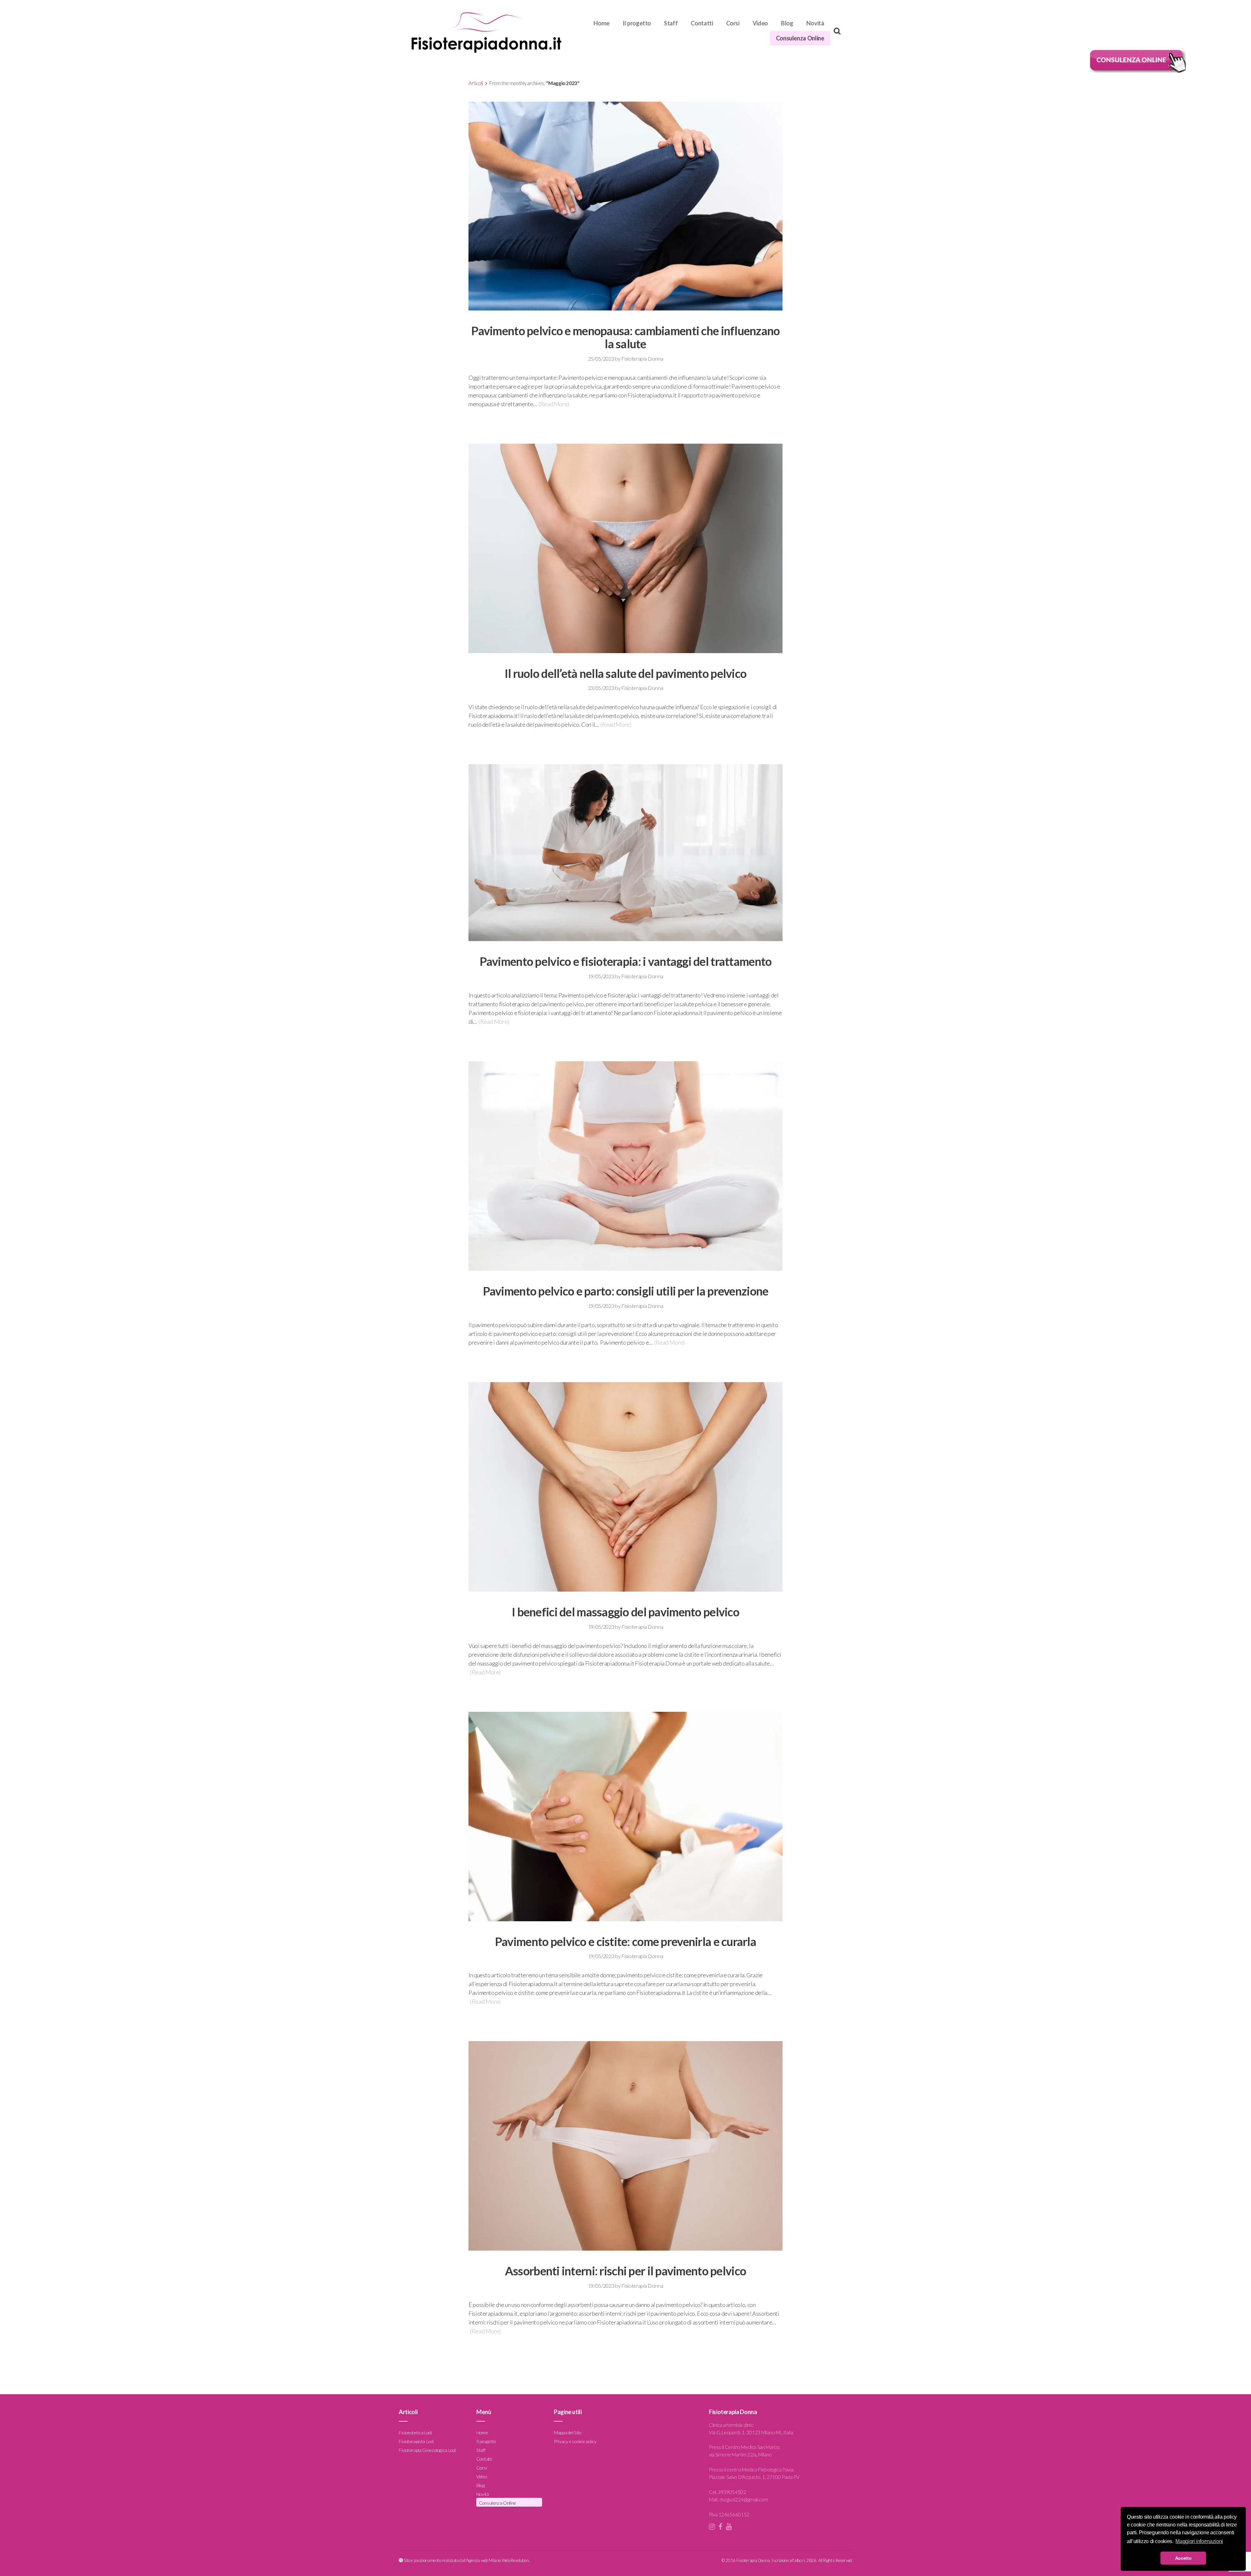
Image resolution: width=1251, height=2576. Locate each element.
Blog (787, 23)
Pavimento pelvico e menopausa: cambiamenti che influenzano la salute (625, 337)
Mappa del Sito (568, 2432)
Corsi (733, 23)
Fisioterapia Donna (642, 358)
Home (602, 23)
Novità (815, 23)
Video (760, 23)
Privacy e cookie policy (575, 2441)
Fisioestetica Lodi (415, 2432)
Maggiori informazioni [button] (1199, 2541)
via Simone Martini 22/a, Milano (740, 2454)
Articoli (476, 83)
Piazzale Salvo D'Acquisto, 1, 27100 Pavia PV (754, 2477)
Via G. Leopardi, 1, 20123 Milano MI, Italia (751, 2432)
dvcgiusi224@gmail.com (744, 2499)
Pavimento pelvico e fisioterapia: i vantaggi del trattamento (626, 961)
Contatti (702, 23)
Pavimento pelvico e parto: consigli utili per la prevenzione (626, 1291)
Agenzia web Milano (484, 2560)
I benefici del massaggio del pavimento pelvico (625, 1612)
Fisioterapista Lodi (416, 2441)
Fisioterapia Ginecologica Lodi (427, 2450)
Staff (671, 23)
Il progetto (637, 23)
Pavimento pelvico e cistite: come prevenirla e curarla (625, 1941)
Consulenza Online (800, 38)
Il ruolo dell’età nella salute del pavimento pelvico (626, 673)
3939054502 (732, 2492)
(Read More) (554, 404)
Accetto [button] (1183, 2558)
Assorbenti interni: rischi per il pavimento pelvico (625, 2271)
